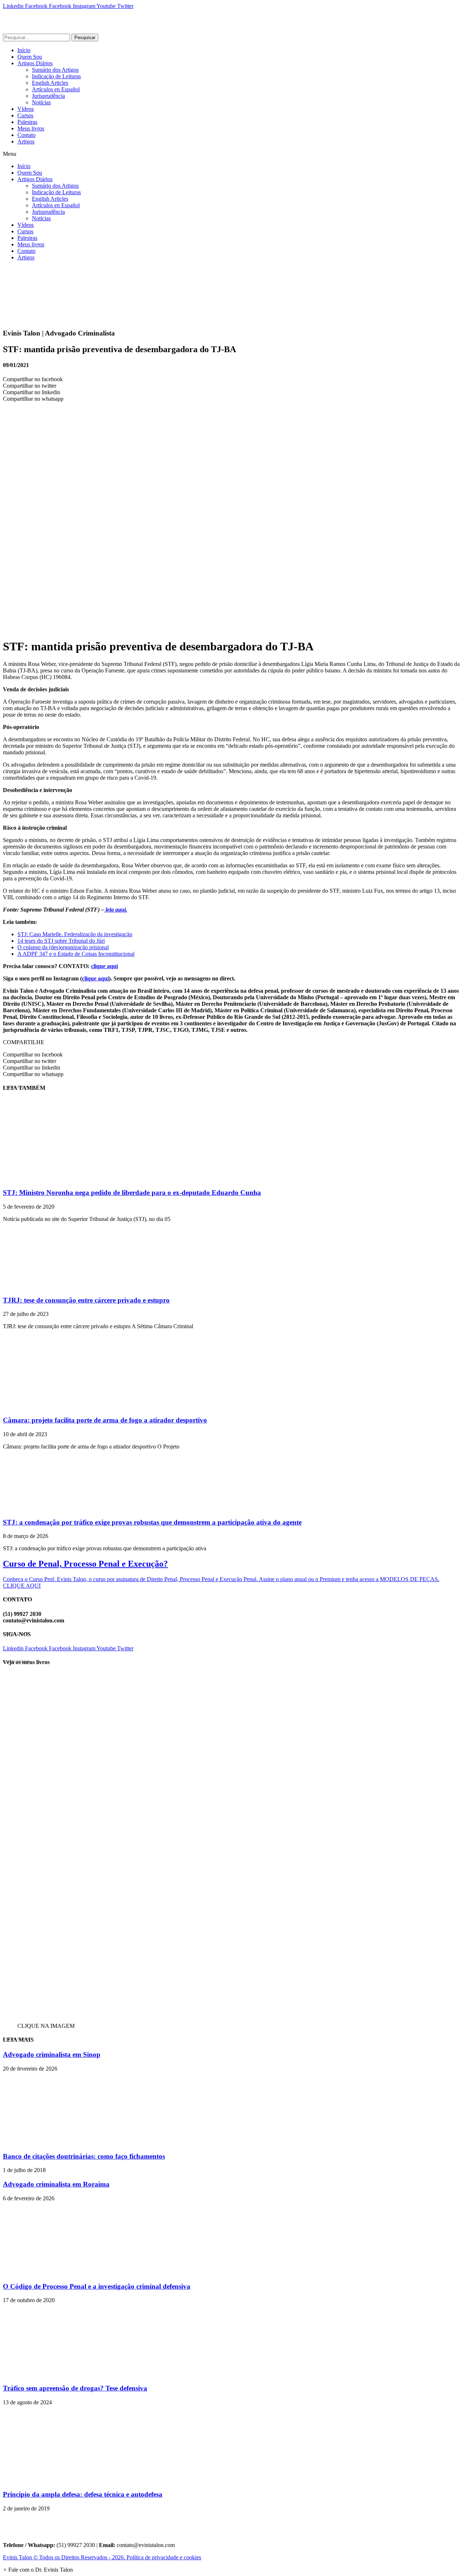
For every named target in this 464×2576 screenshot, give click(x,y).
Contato (26, 135)
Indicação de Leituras (56, 76)
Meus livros (31, 128)
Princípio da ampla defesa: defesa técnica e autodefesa (83, 2494)
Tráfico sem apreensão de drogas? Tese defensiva (75, 2388)
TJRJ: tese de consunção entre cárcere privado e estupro (86, 1300)
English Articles (50, 83)
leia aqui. (116, 910)
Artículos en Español (56, 89)
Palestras (27, 122)
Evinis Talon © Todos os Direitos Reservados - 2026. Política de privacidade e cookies (102, 2557)
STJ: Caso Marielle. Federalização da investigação (75, 934)
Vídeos (26, 109)
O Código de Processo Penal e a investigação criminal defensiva (97, 2286)
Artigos (26, 141)
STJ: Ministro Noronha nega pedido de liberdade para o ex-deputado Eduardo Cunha (132, 1193)
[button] (232, 154)
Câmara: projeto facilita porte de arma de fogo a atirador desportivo (105, 1420)
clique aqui (104, 966)
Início (24, 50)
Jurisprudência (48, 96)
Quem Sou (30, 57)
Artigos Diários (35, 63)
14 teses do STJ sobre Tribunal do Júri (61, 941)
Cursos (25, 115)
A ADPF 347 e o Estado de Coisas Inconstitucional (76, 954)
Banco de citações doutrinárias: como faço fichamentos (84, 2156)
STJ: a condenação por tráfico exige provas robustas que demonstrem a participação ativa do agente (152, 1522)
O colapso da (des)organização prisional (63, 947)
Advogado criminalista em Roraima (56, 2184)
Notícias (41, 102)
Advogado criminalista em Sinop (52, 2054)
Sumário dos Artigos (55, 70)
